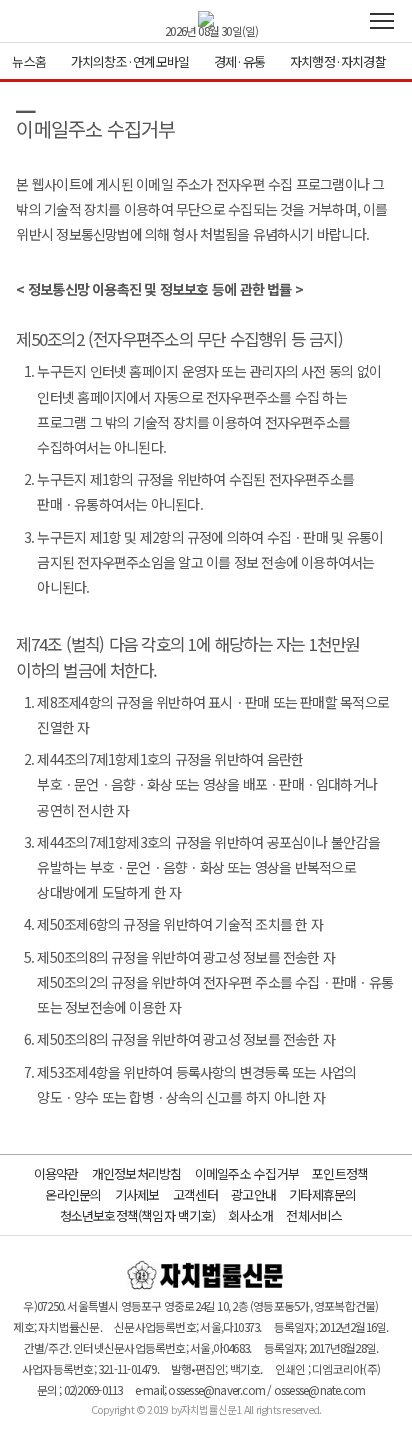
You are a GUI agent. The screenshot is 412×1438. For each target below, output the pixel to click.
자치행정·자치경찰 (338, 61)
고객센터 (195, 1194)
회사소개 (250, 1215)
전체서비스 (314, 1215)
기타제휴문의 (322, 1194)
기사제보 (137, 1194)
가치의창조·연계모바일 (130, 61)
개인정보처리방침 (137, 1173)
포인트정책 (340, 1173)
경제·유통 (239, 61)
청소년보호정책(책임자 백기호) (138, 1215)
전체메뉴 (382, 21)
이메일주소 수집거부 (247, 1173)
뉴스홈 (29, 61)
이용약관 (56, 1173)
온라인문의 (73, 1194)
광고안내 (253, 1194)
